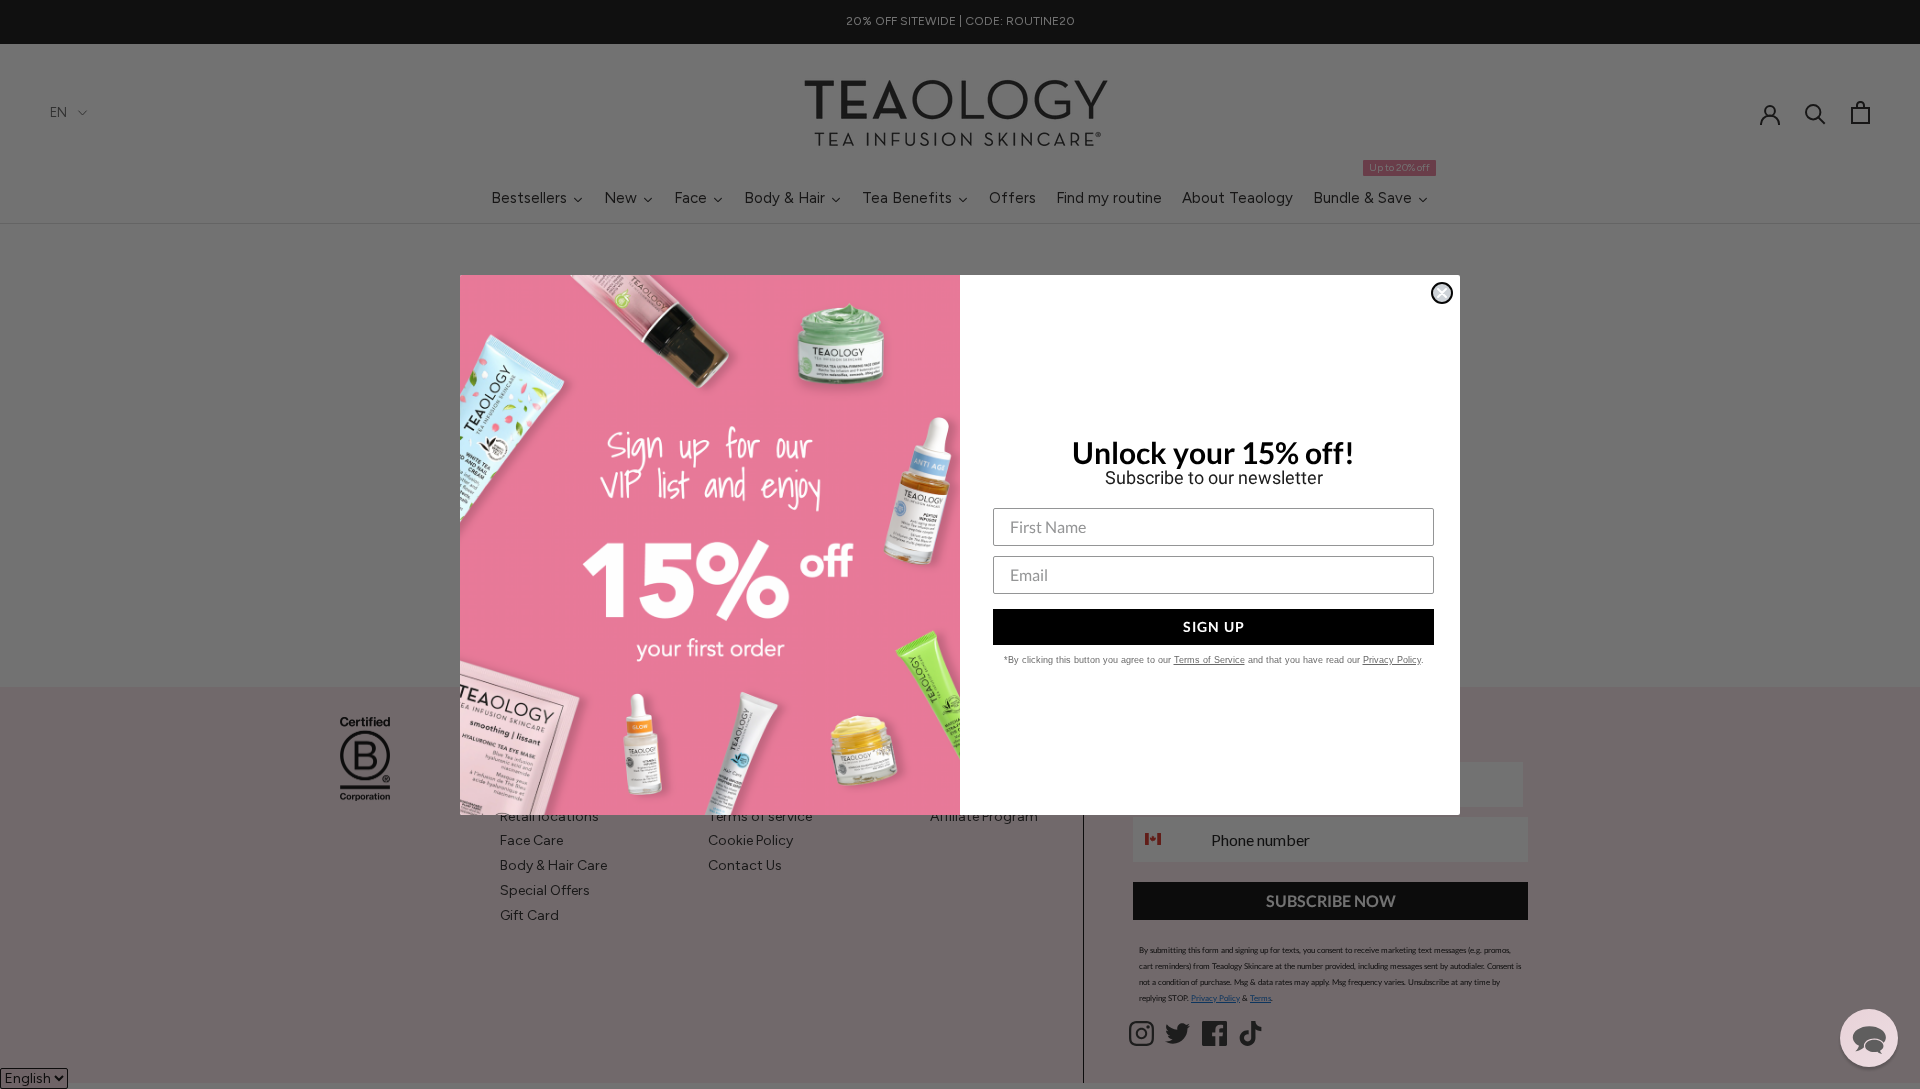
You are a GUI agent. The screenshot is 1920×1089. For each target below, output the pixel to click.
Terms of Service (1209, 660)
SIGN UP (1214, 626)
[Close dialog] (1442, 293)
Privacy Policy (1392, 660)
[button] (1869, 1038)
